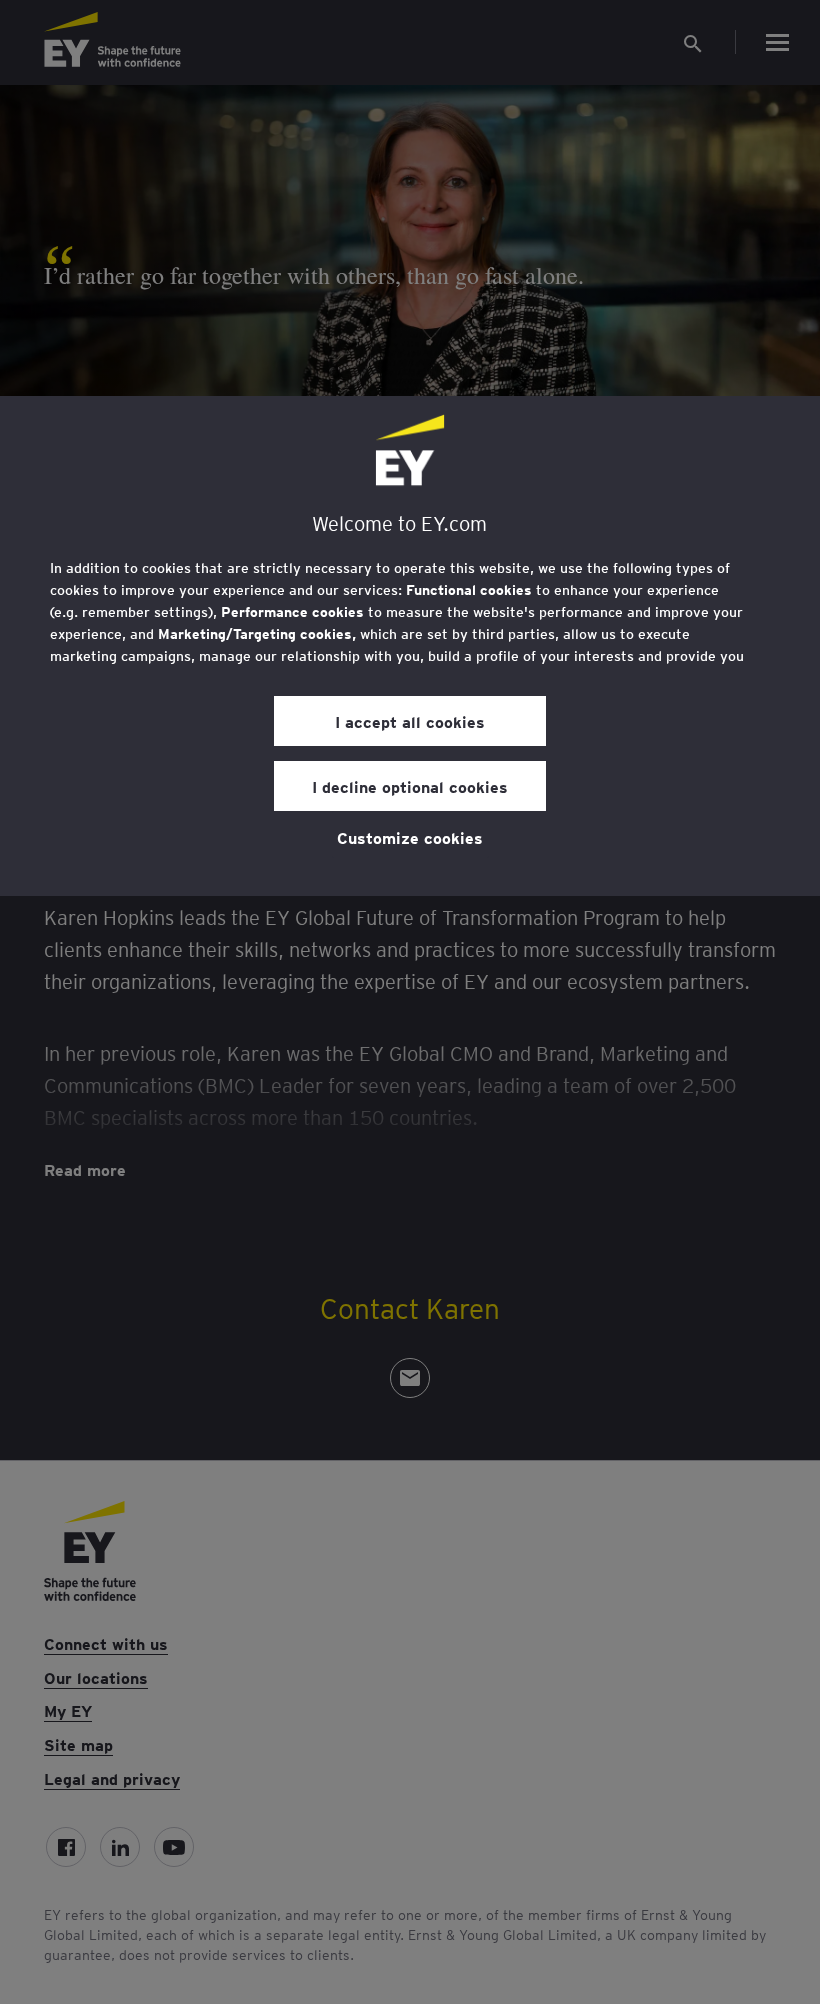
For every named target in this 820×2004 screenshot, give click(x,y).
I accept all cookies (410, 721)
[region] (410, 646)
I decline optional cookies (410, 786)
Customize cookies (410, 837)
